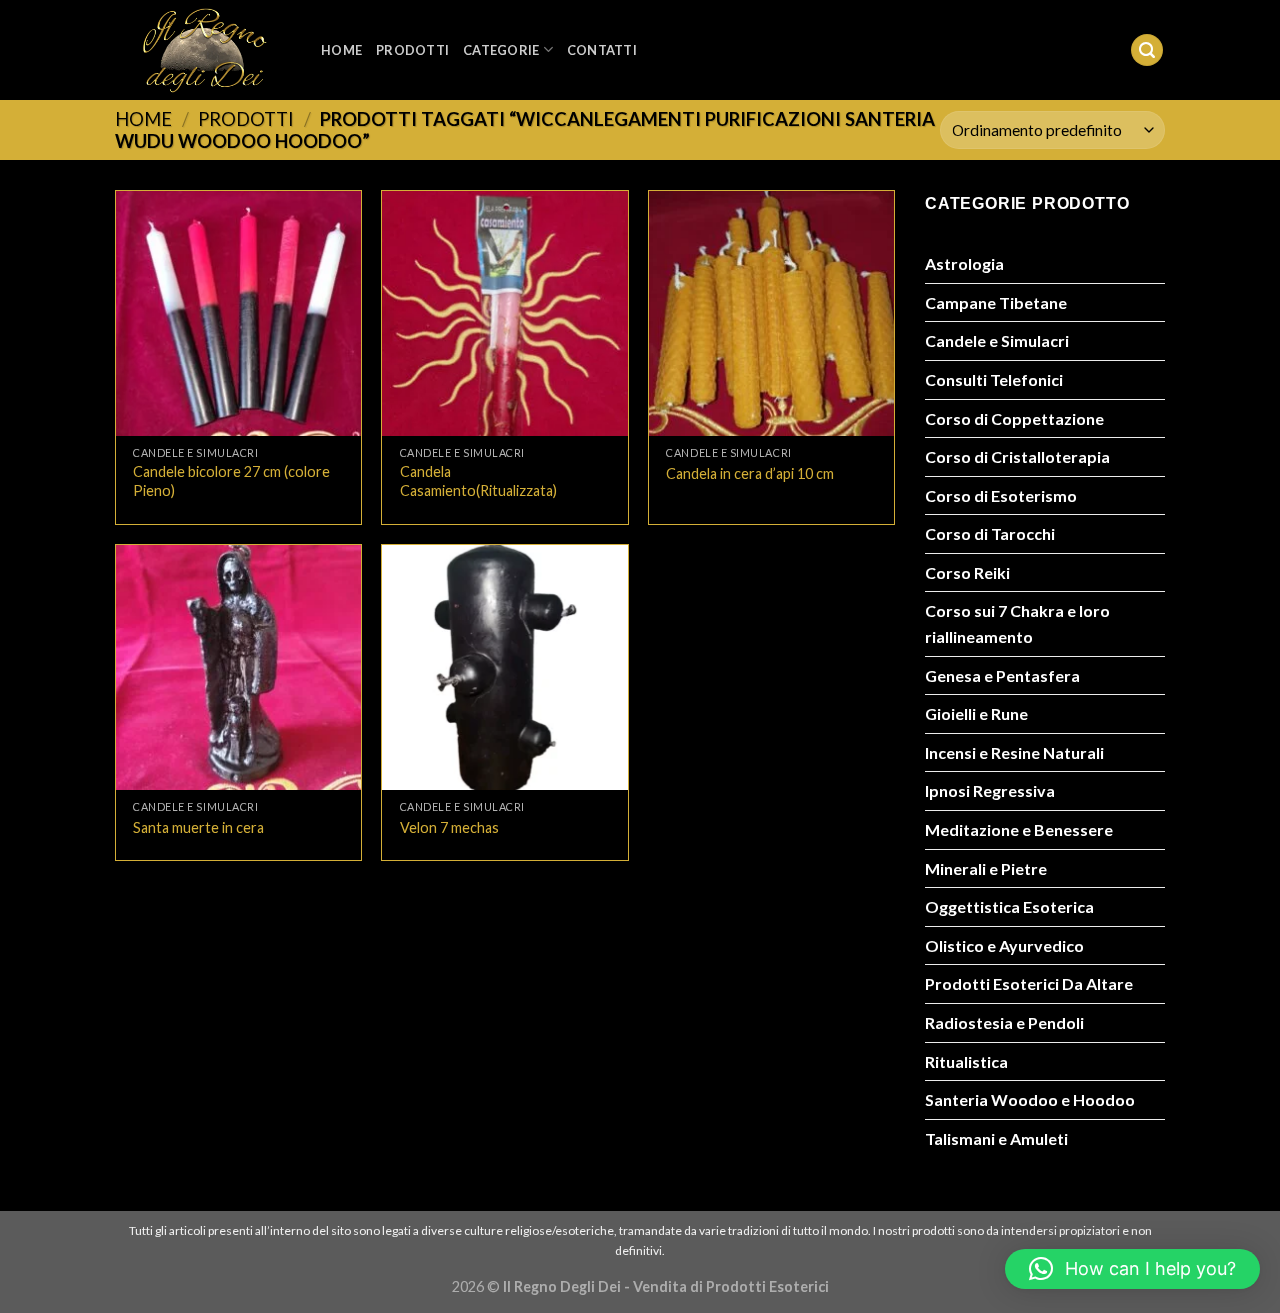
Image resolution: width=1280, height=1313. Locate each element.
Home (341, 50)
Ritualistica (966, 1061)
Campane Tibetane (996, 302)
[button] (1132, 1269)
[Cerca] (1147, 50)
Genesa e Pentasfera (1002, 675)
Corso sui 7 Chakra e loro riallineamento (1017, 623)
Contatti (602, 50)
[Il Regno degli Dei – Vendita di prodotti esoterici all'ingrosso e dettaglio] (203, 50)
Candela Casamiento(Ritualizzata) (478, 481)
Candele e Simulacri (997, 340)
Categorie (501, 50)
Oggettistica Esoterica (1009, 906)
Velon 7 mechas (449, 827)
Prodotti (412, 50)
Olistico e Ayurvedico (1004, 945)
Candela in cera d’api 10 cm (750, 473)
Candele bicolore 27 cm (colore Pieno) (231, 481)
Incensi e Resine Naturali (1014, 752)
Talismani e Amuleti (996, 1138)
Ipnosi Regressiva (990, 790)
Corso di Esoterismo (1001, 495)
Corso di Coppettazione (1014, 418)
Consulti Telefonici (994, 379)
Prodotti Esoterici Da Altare (1029, 983)
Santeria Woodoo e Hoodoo (1030, 1099)
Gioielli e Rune (976, 713)
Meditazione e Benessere (1019, 829)
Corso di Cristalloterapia (1017, 456)
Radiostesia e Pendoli (1004, 1022)
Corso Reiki (967, 572)
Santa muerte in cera (198, 827)
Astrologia (964, 263)
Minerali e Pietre (986, 868)
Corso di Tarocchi (990, 533)
